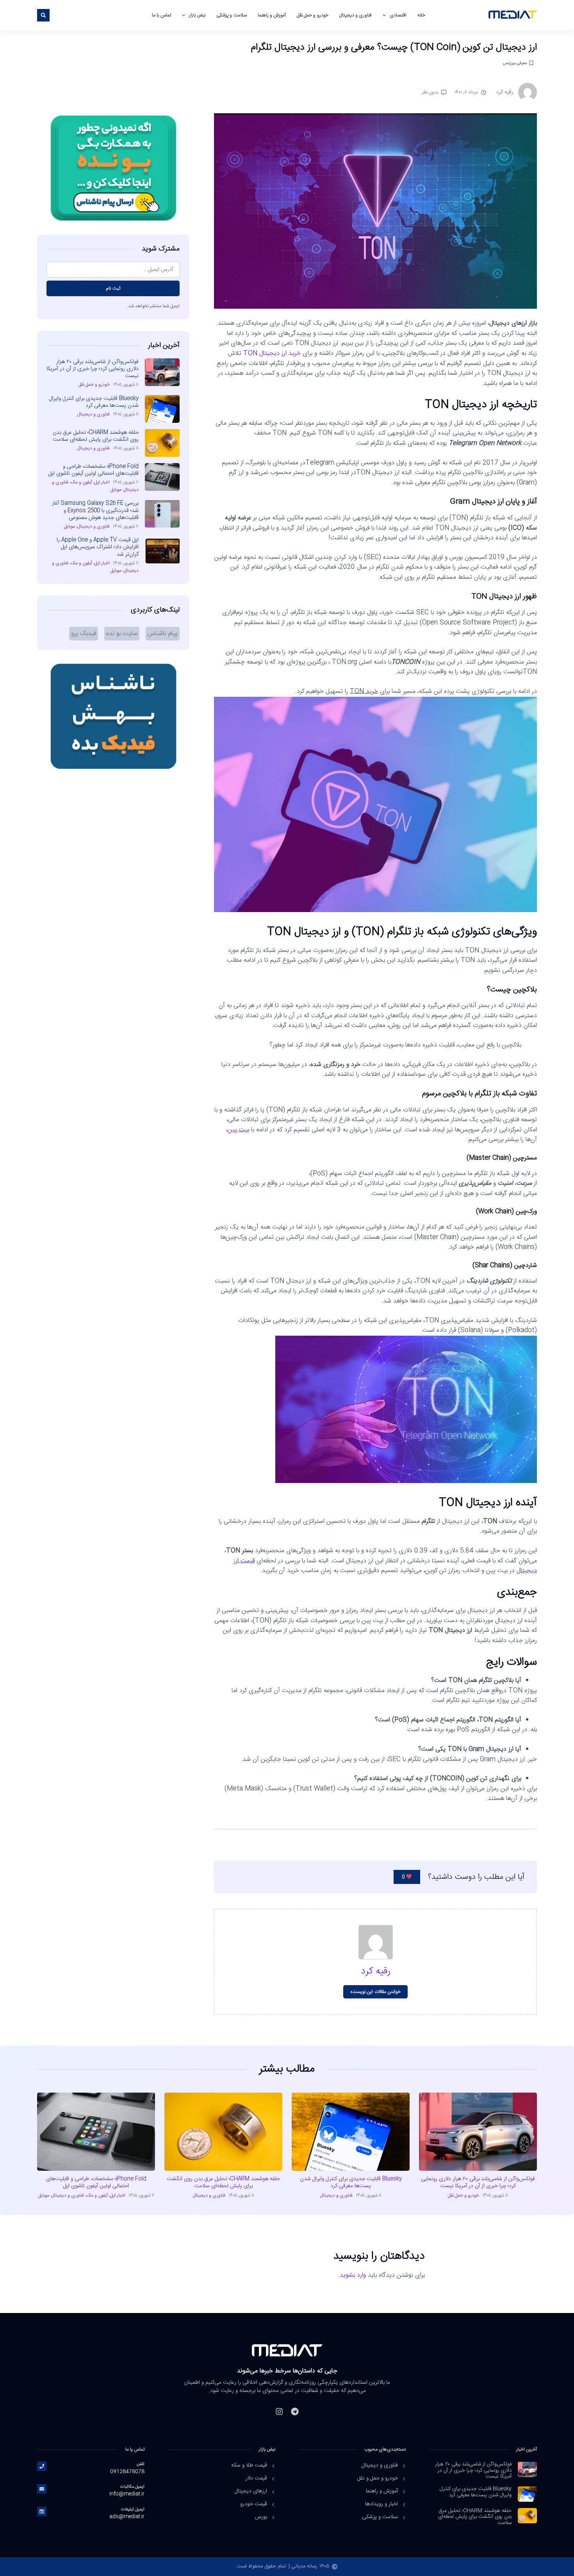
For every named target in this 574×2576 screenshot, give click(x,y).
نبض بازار (197, 15)
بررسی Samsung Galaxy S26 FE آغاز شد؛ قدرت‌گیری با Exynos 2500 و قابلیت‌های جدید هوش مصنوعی (95, 510)
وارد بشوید (353, 2275)
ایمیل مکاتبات (132, 2487)
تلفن (141, 2464)
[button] (43, 15)
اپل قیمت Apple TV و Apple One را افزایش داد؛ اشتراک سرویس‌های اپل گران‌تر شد (98, 547)
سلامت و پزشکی (231, 15)
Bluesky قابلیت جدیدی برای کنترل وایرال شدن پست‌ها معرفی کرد (94, 402)
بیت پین (238, 1130)
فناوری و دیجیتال (356, 15)
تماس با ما (161, 15)
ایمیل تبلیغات (133, 2509)
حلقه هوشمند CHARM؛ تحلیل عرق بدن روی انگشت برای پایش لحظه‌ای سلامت (96, 436)
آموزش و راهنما (272, 15)
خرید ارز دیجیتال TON (272, 353)
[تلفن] (42, 2466)
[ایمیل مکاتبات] (42, 2489)
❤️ (407, 1877)
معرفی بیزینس (515, 63)
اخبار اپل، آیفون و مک (90, 482)
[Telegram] (295, 2411)
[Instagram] (279, 2411)
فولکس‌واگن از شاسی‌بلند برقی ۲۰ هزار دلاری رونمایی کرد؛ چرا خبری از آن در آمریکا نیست (93, 369)
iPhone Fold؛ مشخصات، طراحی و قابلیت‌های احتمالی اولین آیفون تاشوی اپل (94, 470)
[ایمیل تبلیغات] (42, 2512)
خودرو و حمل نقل (313, 15)
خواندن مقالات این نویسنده (375, 1992)
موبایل (116, 490)
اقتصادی (398, 15)
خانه (421, 15)
